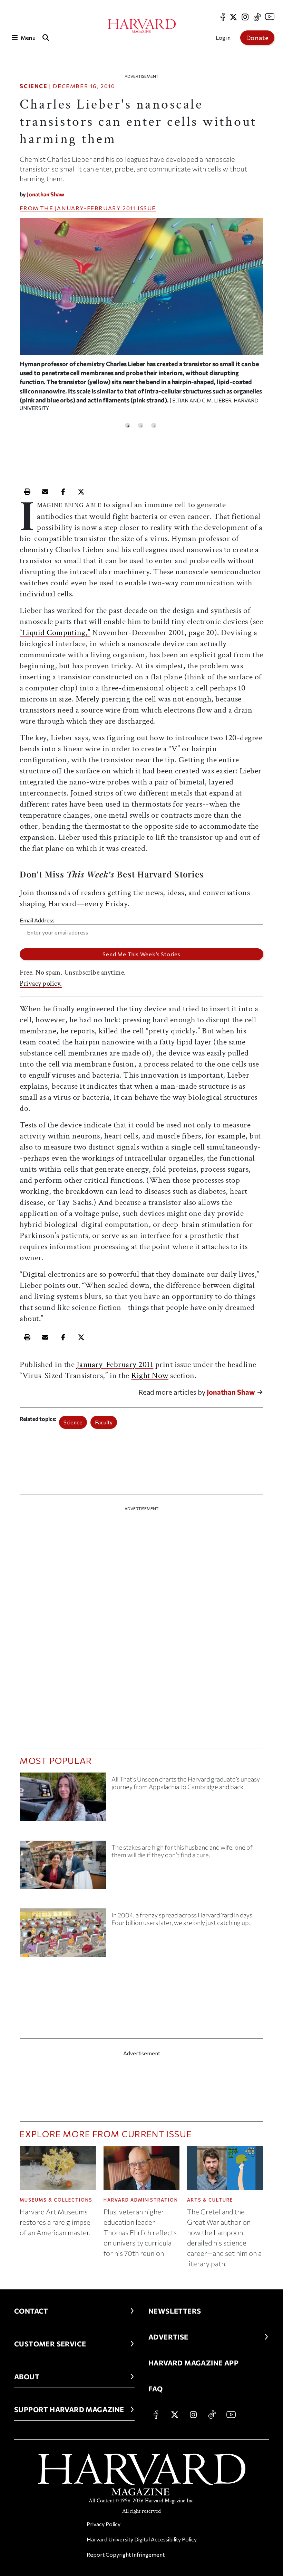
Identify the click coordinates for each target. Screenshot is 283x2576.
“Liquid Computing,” (55, 633)
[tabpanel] (141, 318)
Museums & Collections (56, 2200)
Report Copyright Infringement (126, 2554)
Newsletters (175, 2311)
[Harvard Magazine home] (142, 26)
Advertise (168, 2337)
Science (33, 86)
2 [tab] (141, 425)
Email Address (37, 920)
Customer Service (50, 2344)
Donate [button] (257, 38)
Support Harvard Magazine (69, 2409)
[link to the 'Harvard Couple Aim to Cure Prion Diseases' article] (63, 1868)
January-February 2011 (96, 208)
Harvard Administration (141, 2200)
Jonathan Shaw (46, 194)
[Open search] (46, 38)
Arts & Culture (210, 2200)
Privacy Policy (104, 2524)
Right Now (150, 1375)
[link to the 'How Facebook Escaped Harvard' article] (63, 1935)
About (27, 2377)
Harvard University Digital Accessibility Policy (142, 2539)
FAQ (155, 2389)
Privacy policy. (41, 984)
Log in (223, 38)
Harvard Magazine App (193, 2363)
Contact (31, 2311)
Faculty (104, 1422)
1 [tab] (128, 425)
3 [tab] (154, 425)
